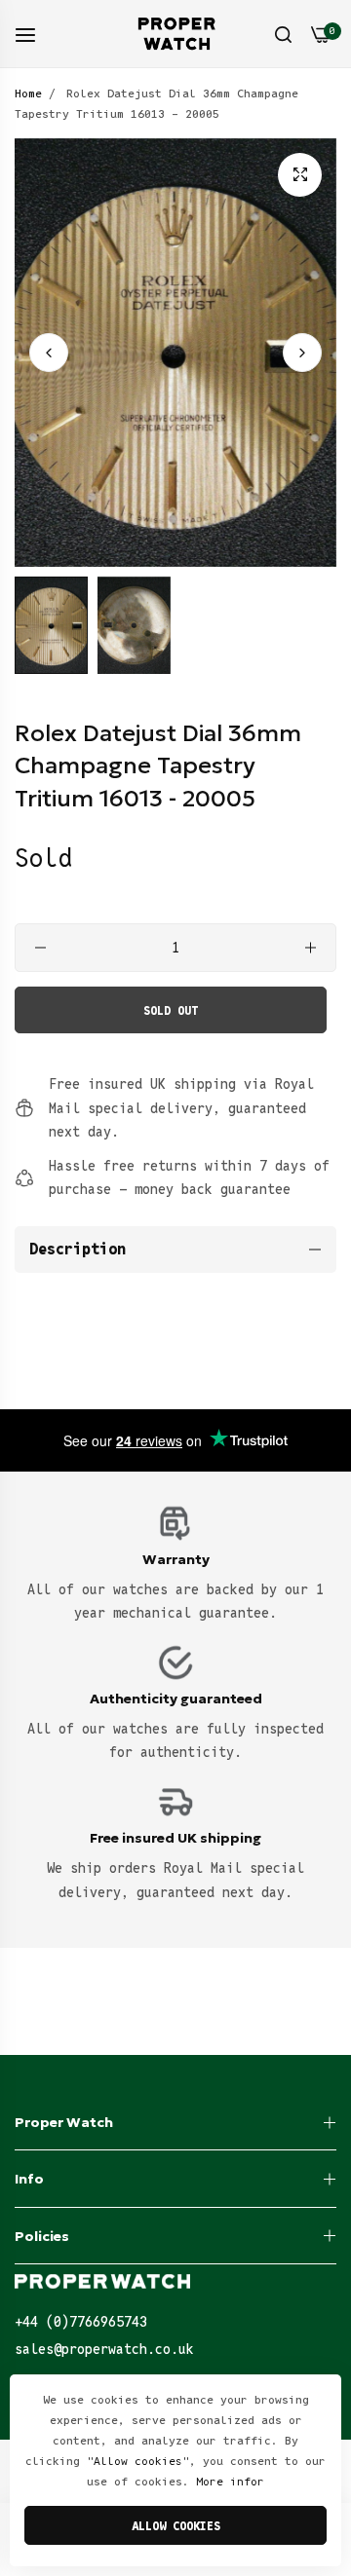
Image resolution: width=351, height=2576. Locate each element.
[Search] (283, 34)
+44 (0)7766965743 (81, 2322)
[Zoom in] (300, 175)
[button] (302, 353)
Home (28, 93)
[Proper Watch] (176, 34)
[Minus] (40, 948)
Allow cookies (176, 2526)
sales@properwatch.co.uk (104, 2349)
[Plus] (311, 948)
